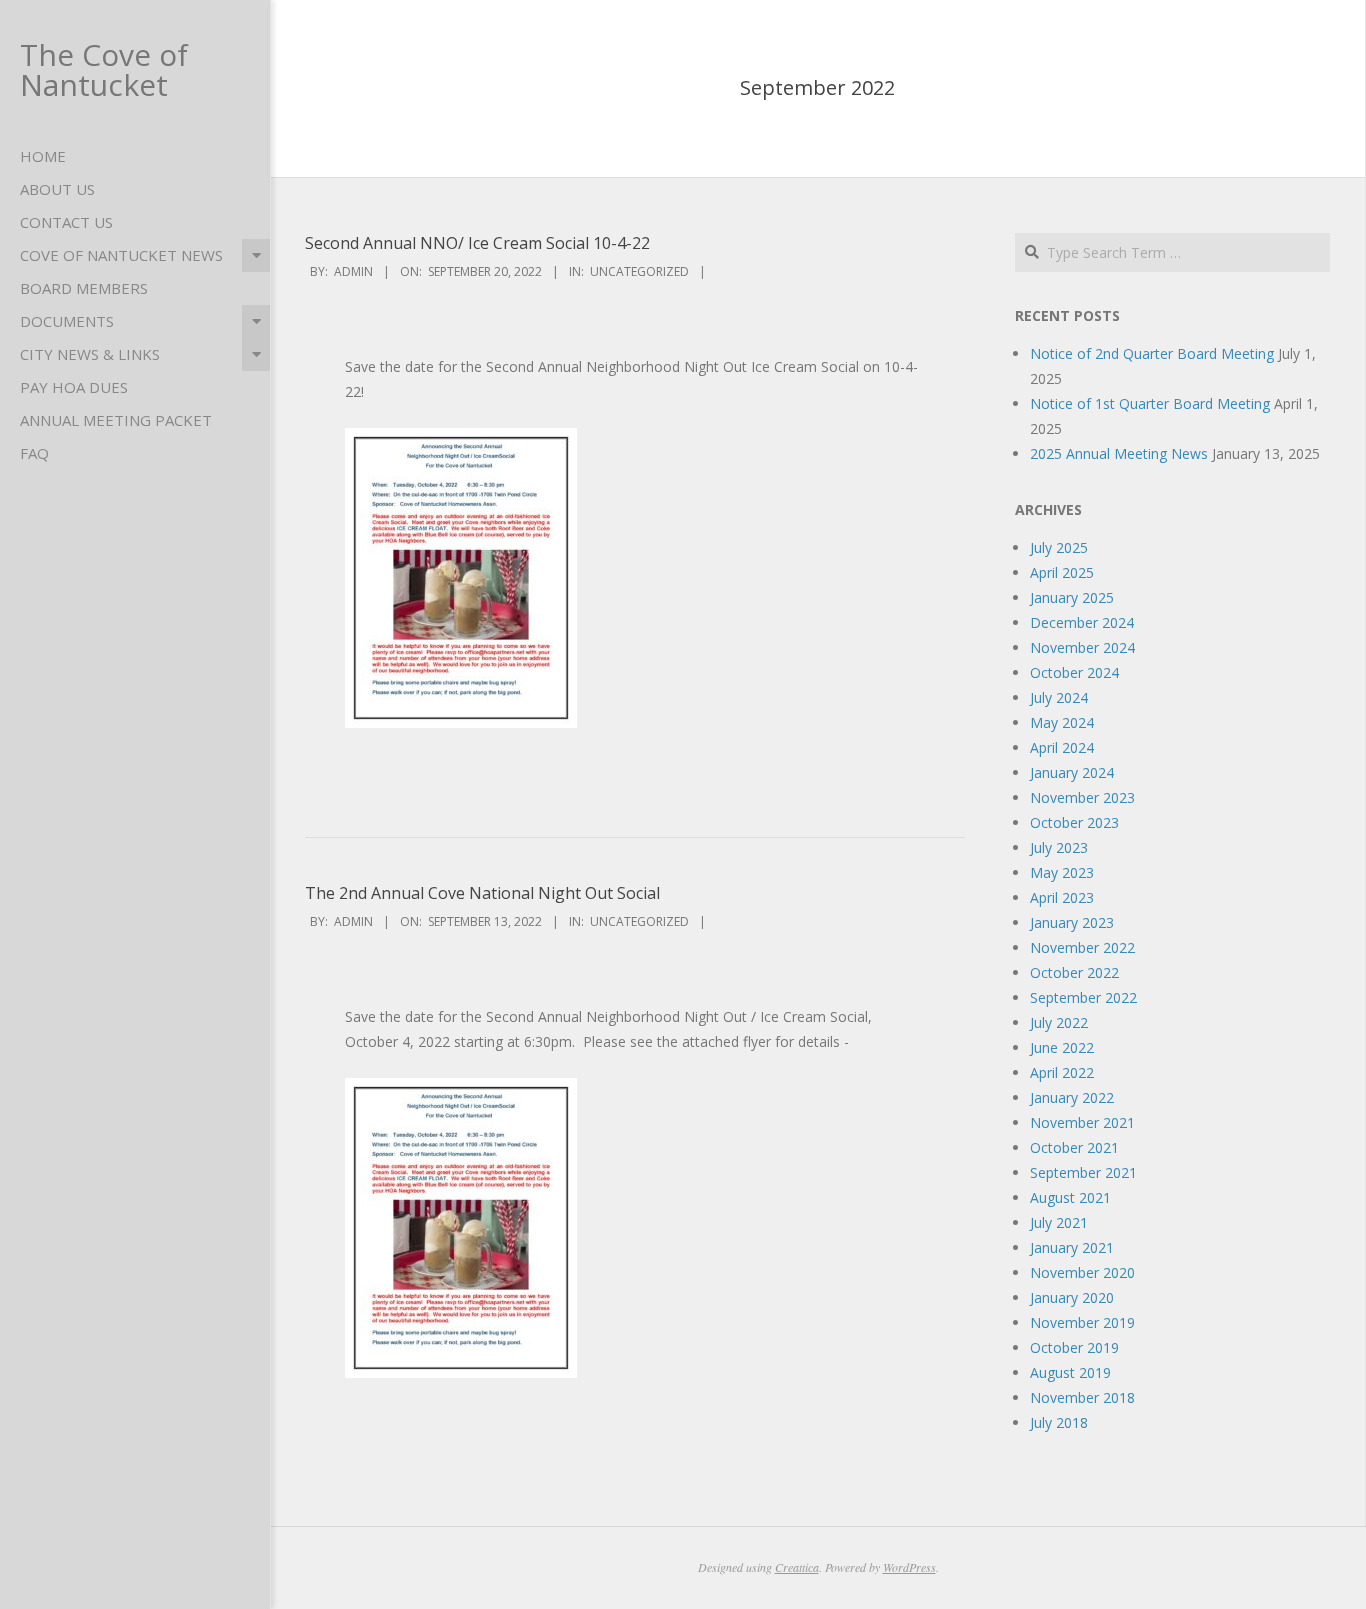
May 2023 (1062, 872)
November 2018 (1082, 1397)
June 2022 (1062, 1047)
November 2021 (1082, 1122)
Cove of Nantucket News (121, 255)
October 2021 (1074, 1147)
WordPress (909, 1567)
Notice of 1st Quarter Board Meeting (1150, 403)
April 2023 (1062, 897)
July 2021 (1059, 1222)
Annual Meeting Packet (116, 420)
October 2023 (1074, 822)
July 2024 (1059, 697)
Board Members (84, 288)
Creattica (797, 1567)
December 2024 (1082, 622)
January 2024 (1072, 772)
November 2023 (1082, 797)
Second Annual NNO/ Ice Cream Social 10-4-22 (477, 243)
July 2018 (1059, 1422)
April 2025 (1062, 572)
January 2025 (1072, 597)
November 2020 (1082, 1272)
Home (43, 156)
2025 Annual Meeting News (1119, 453)
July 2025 (1059, 547)
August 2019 (1070, 1372)
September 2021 (1083, 1172)
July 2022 (1059, 1022)
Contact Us (66, 222)
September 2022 (1083, 997)
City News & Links (90, 354)
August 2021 (1070, 1197)
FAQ (34, 453)
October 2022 (1074, 972)
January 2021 (1072, 1247)
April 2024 (1062, 747)
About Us (57, 189)
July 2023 (1059, 847)
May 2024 (1062, 722)
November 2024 (1082, 647)
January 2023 (1072, 922)
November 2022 (1082, 947)
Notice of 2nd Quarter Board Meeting (1152, 353)
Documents (67, 321)
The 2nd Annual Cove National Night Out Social (482, 893)
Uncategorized (639, 271)
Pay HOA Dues (74, 387)
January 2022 (1072, 1097)
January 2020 (1072, 1297)
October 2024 (1074, 672)
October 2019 (1074, 1347)
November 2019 (1082, 1322)
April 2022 (1062, 1072)
